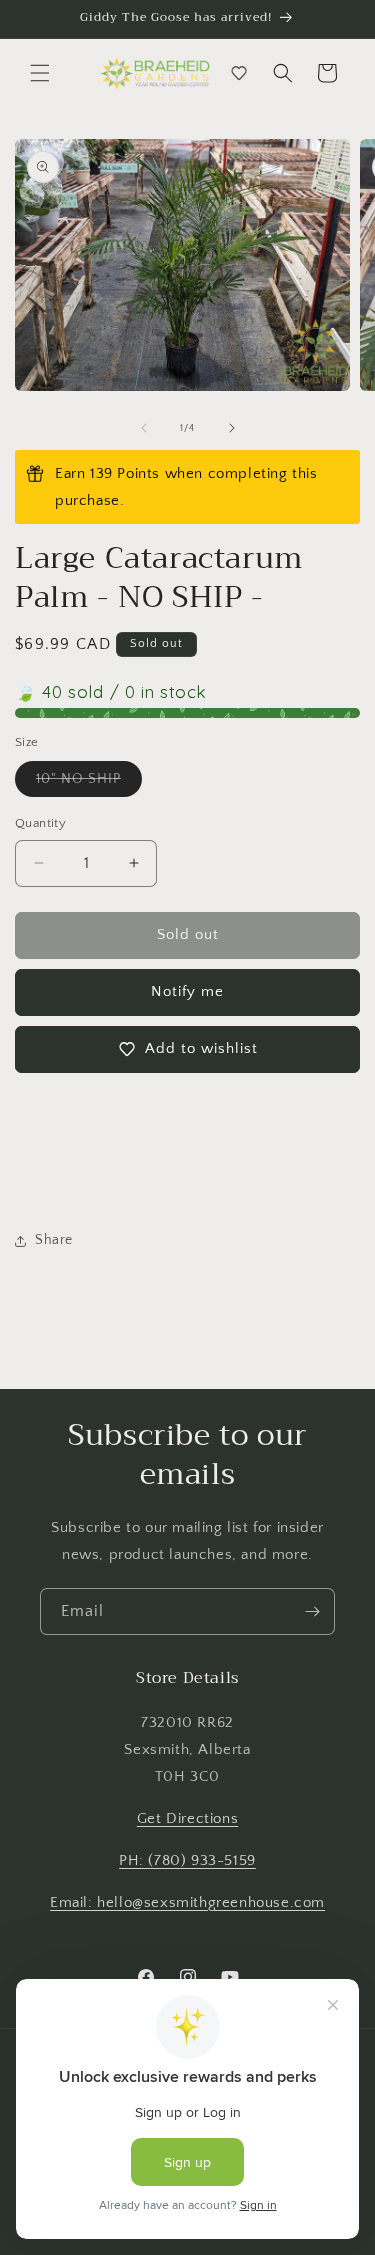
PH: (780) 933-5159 (187, 1860)
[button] (40, 73)
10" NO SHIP (89, 783)
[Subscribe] (312, 1611)
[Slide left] (144, 428)
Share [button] (54, 1240)
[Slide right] (232, 428)
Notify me (187, 991)
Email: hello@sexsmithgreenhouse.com (187, 1902)
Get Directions (187, 1818)
